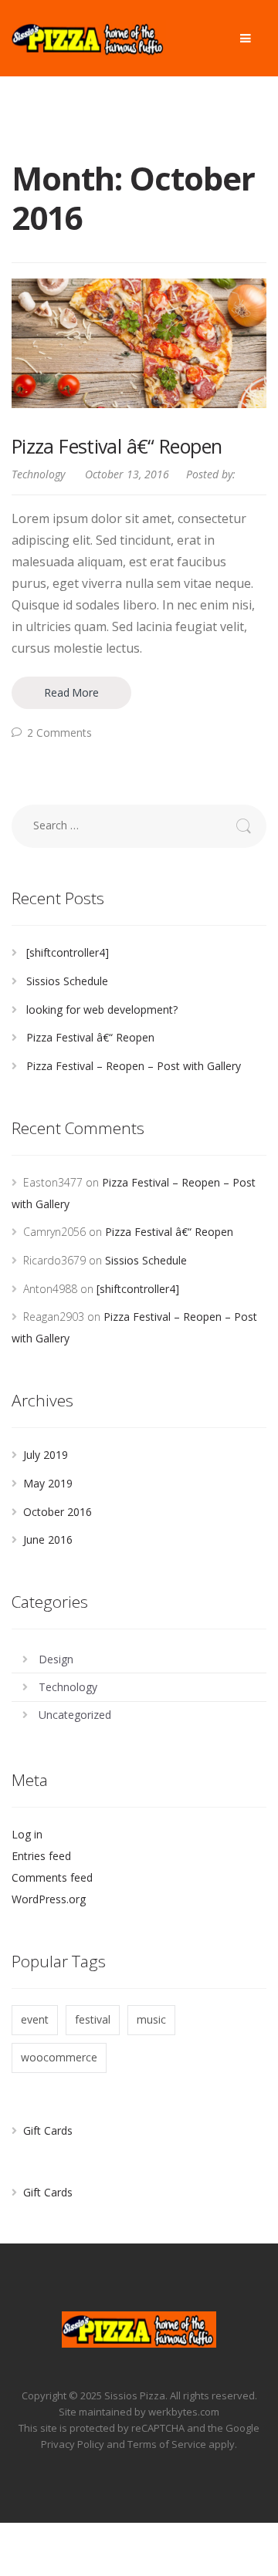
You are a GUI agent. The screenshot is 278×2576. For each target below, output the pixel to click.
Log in (27, 1834)
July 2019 (46, 1455)
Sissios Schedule (67, 981)
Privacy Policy (73, 2444)
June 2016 (48, 1540)
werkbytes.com (184, 2412)
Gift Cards (48, 2130)
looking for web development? (102, 1009)
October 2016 (58, 1512)
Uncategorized (75, 1715)
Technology (38, 474)
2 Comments (59, 733)
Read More (71, 692)
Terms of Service (167, 2444)
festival (93, 2019)
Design (56, 1659)
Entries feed (41, 1856)
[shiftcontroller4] (68, 952)
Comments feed (52, 1877)
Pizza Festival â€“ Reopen (117, 446)
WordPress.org (49, 1899)
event (35, 2019)
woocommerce (59, 2057)
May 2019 (48, 1483)
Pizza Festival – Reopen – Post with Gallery (134, 1066)
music (151, 2019)
